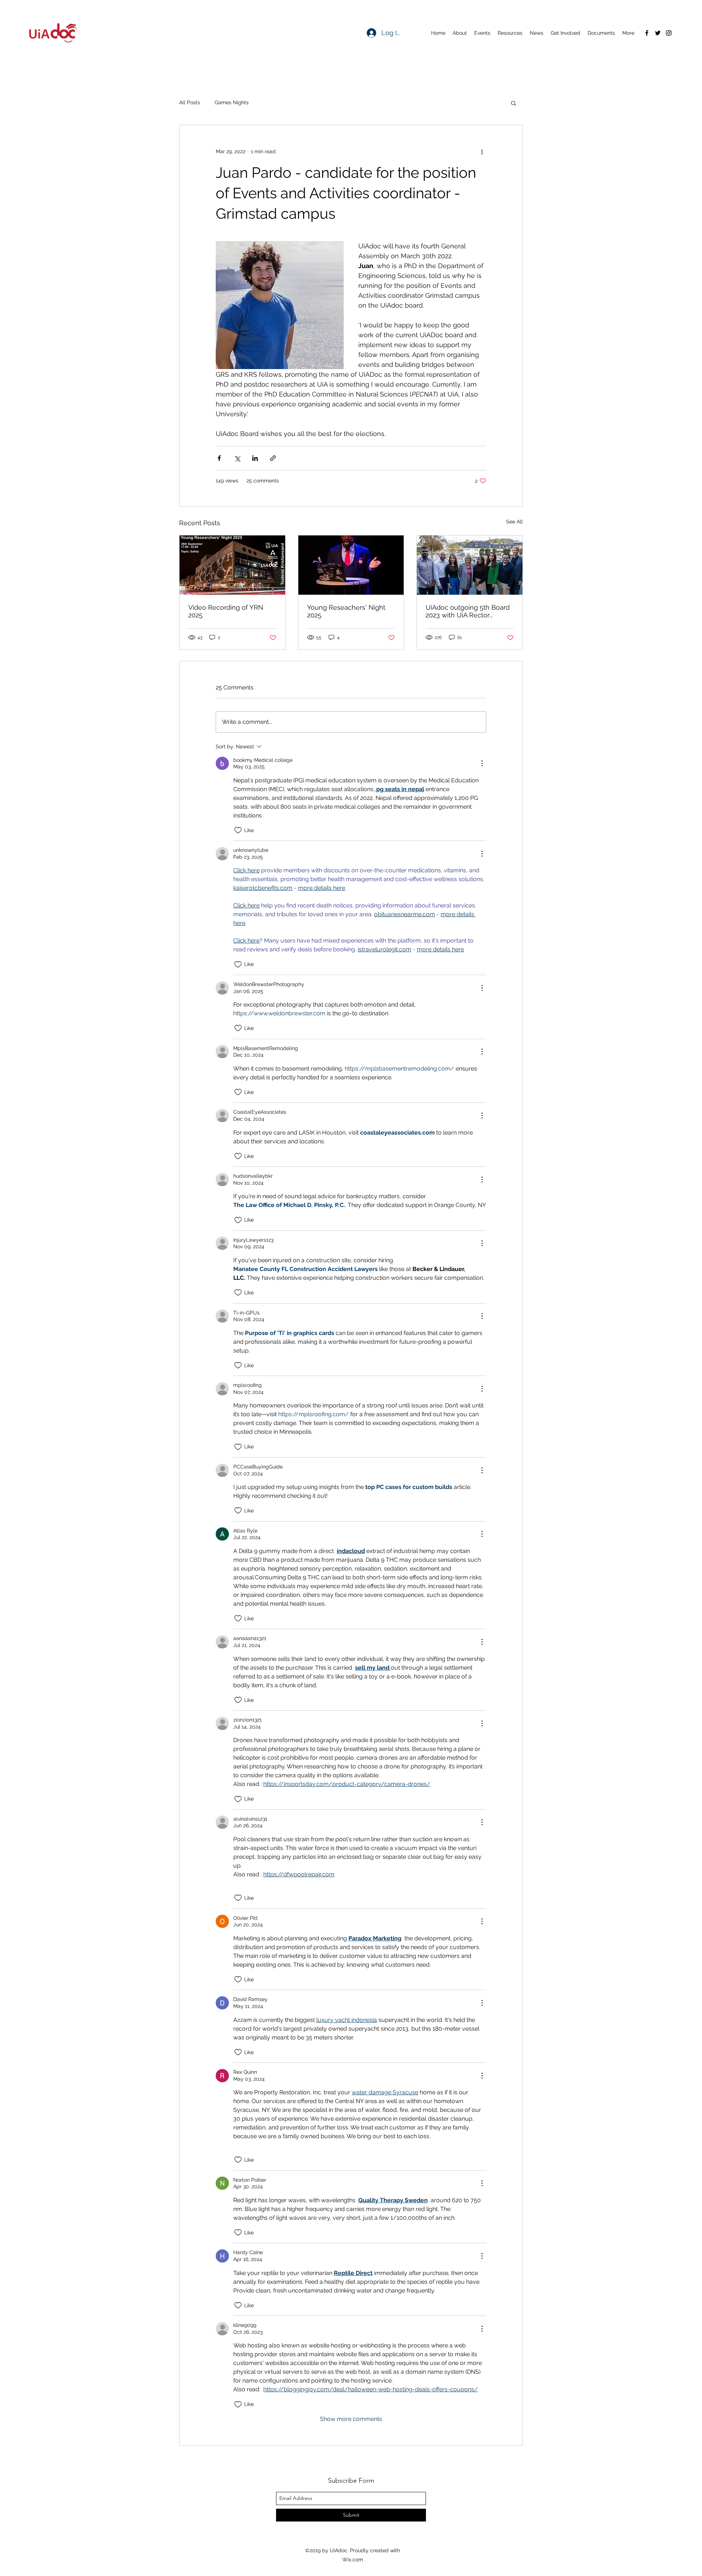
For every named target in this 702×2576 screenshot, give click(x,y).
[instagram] (669, 33)
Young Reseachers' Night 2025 (346, 611)
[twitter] (658, 33)
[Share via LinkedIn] (255, 458)
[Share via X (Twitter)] (237, 458)
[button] (514, 103)
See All (514, 522)
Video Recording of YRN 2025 (226, 611)
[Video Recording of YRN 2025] (232, 565)
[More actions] (482, 151)
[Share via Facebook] (219, 458)
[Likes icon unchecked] (238, 830)
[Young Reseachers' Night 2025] (351, 565)
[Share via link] (273, 458)
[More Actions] (482, 763)
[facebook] (647, 33)
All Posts (190, 102)
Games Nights (232, 102)
